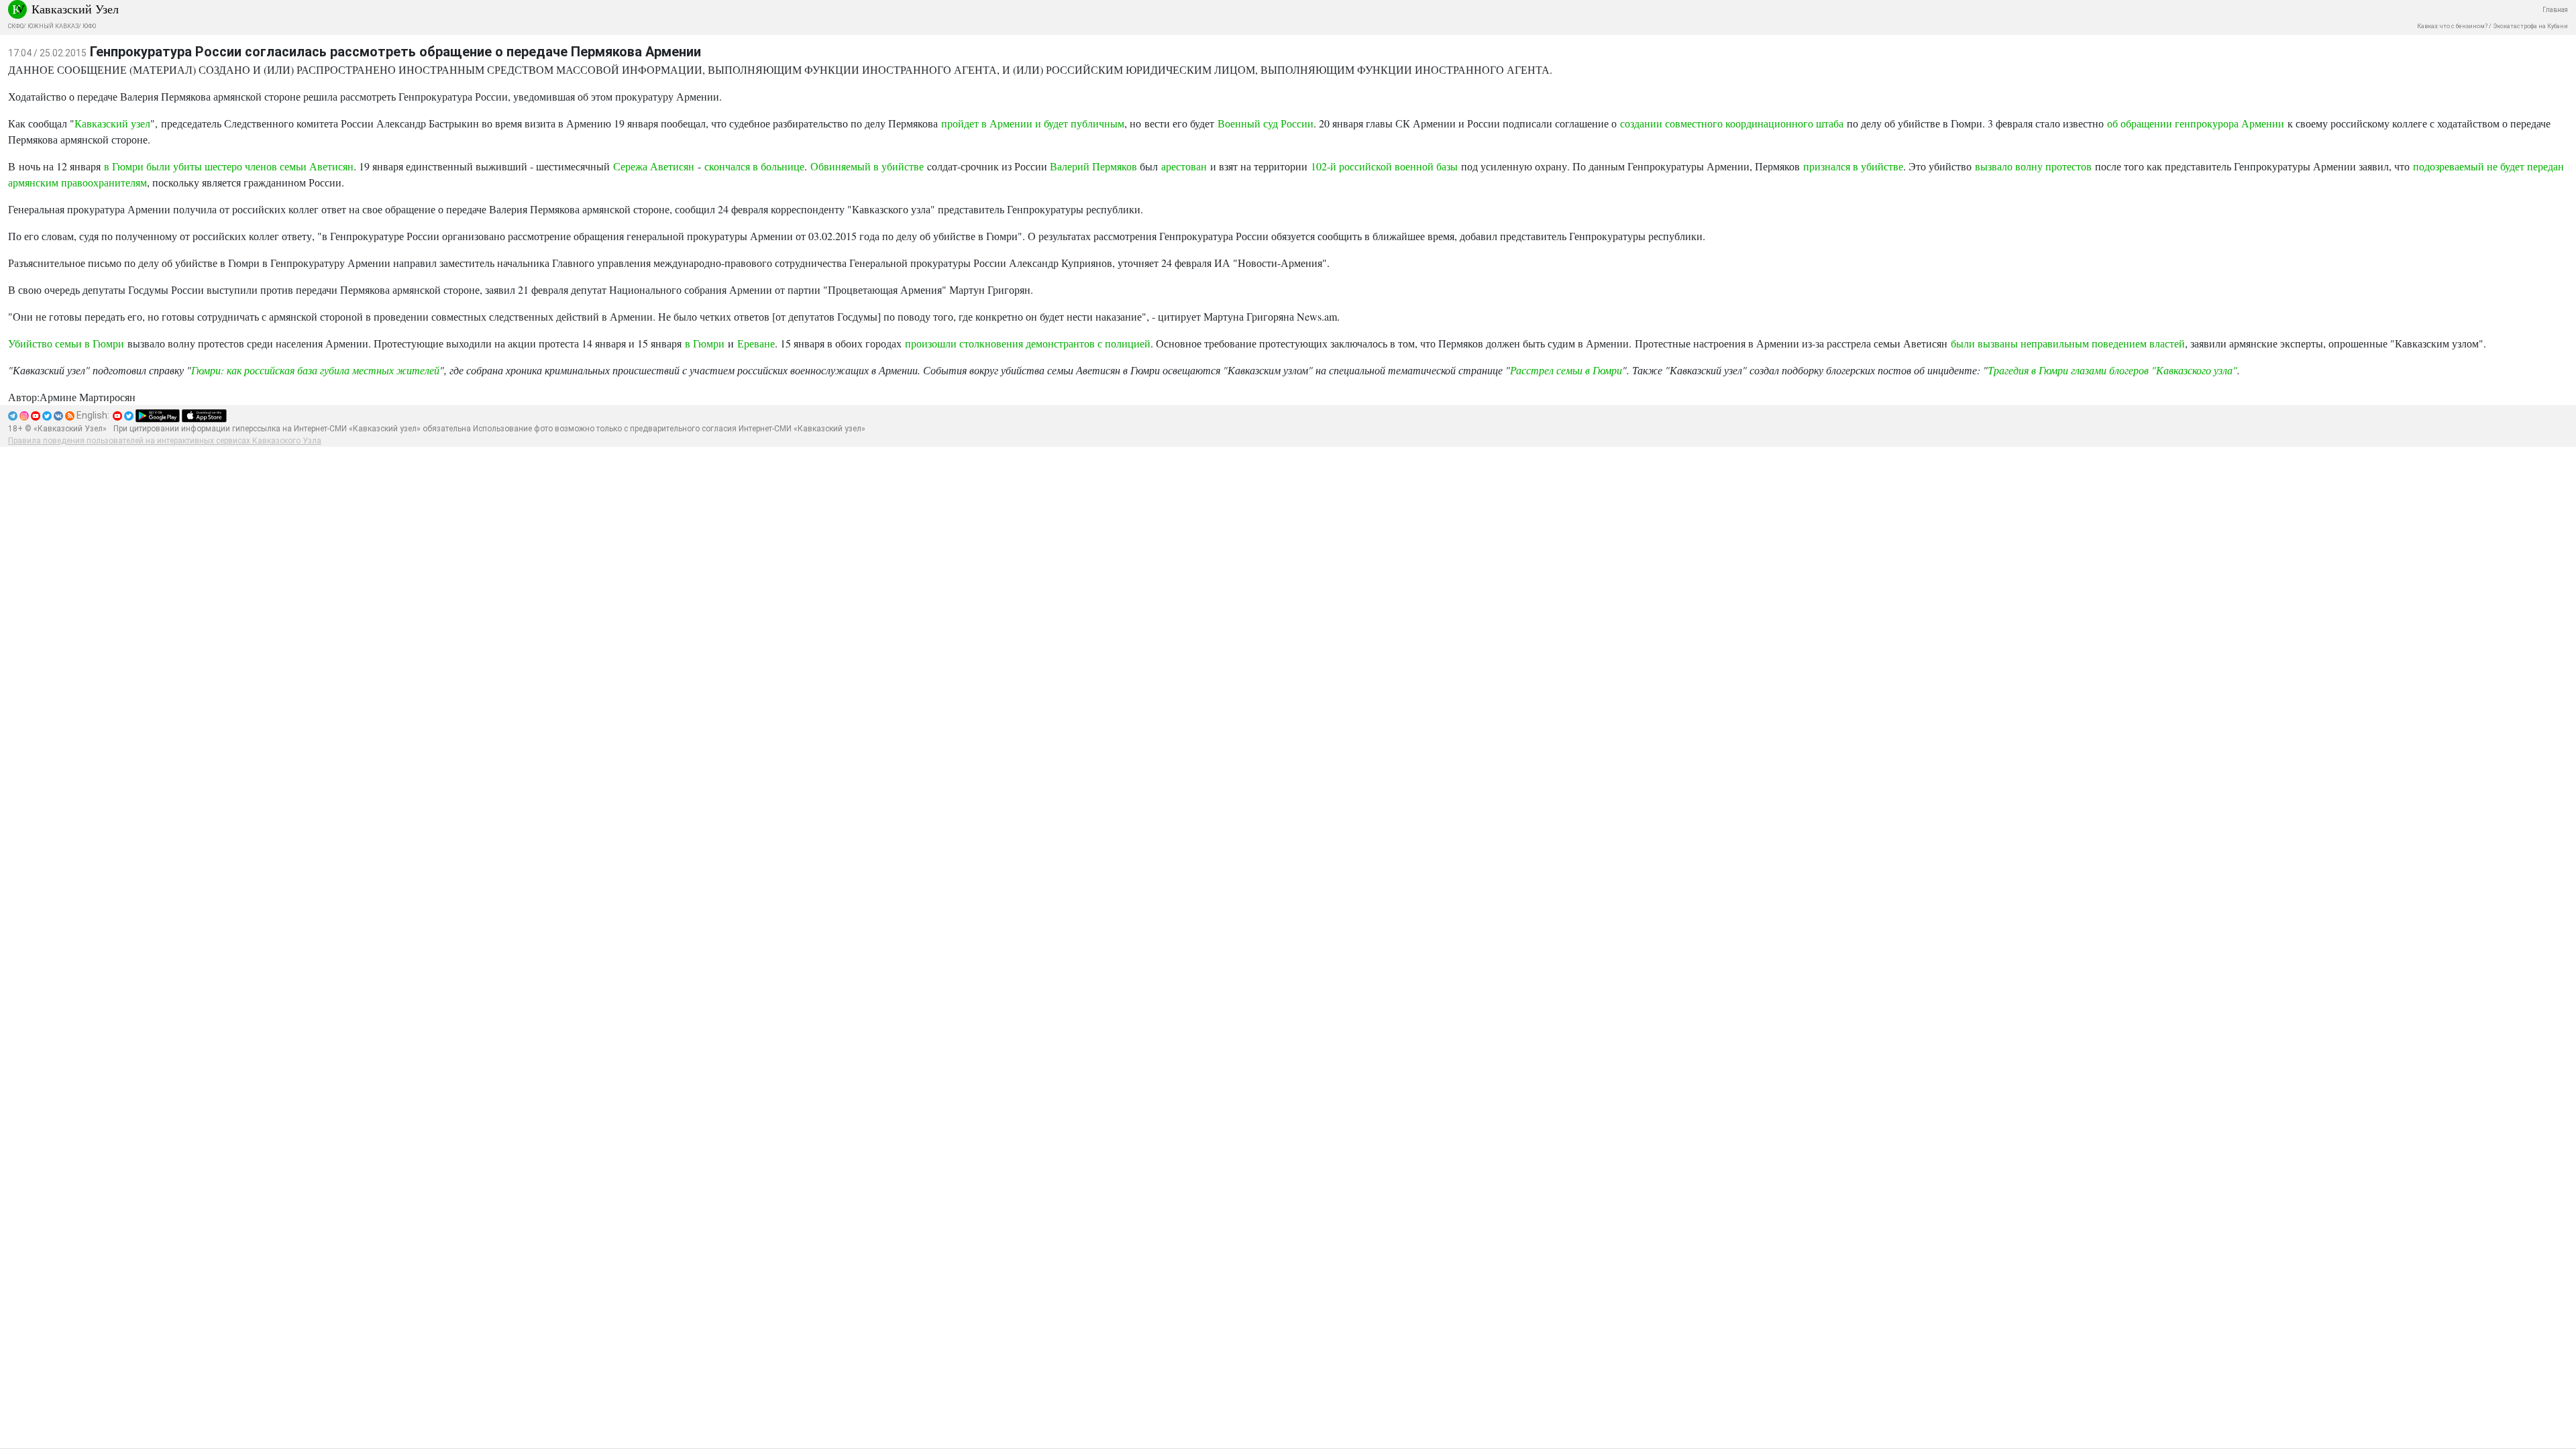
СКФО (16, 26)
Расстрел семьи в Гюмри (1566, 370)
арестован (1184, 166)
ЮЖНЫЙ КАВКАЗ (53, 26)
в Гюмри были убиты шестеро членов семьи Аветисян (229, 166)
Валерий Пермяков (1093, 166)
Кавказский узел (112, 123)
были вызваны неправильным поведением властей (2068, 343)
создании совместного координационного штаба (1732, 123)
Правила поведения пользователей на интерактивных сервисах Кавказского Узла (165, 441)
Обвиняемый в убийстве (867, 166)
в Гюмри (705, 343)
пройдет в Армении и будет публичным (1033, 123)
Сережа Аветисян (654, 166)
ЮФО (89, 26)
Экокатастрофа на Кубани (2530, 26)
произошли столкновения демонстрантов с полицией (1028, 343)
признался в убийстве (1853, 166)
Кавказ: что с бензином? (2452, 26)
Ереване (756, 343)
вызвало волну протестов (2033, 166)
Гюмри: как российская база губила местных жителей (315, 370)
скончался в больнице (754, 166)
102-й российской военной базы (1384, 166)
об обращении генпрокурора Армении (2197, 123)
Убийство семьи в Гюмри (66, 343)
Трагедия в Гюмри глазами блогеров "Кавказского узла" (2112, 370)
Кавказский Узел (75, 9)
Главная (2555, 10)
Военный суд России (1266, 123)
